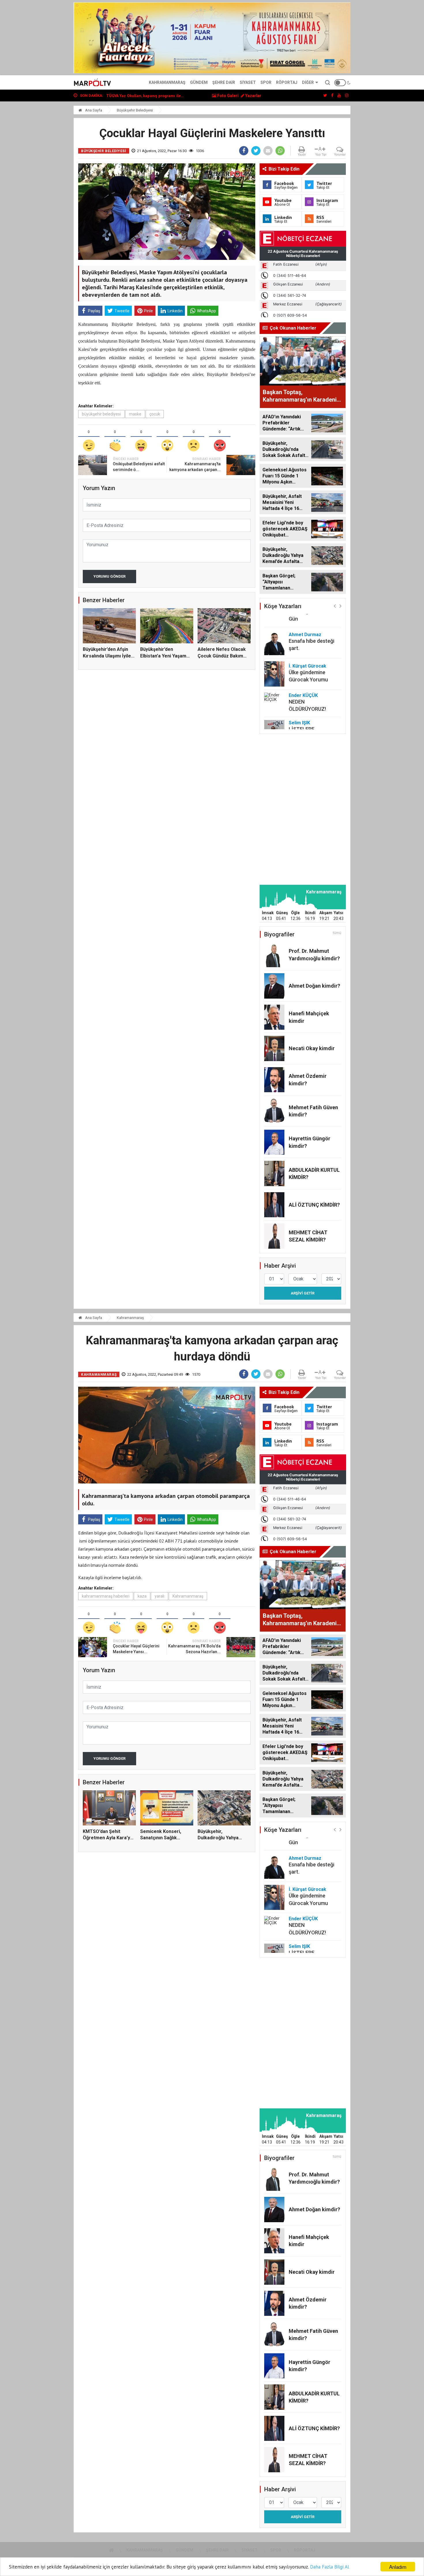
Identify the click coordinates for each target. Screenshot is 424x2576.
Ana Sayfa (93, 110)
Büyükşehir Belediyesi (135, 110)
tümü (337, 933)
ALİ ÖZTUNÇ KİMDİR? (314, 1205)
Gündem (199, 82)
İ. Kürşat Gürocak (307, 637)
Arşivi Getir (303, 1293)
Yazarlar (253, 96)
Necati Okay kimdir (312, 1048)
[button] (335, 606)
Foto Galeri (227, 96)
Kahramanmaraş (167, 82)
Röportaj (287, 82)
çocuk (155, 414)
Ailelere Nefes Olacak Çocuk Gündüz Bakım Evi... (222, 656)
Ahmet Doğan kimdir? (314, 986)
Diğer (308, 82)
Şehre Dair (224, 82)
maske (135, 414)
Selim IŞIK (299, 694)
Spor (266, 82)
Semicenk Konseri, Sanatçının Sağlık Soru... (146, 96)
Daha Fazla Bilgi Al (330, 2567)
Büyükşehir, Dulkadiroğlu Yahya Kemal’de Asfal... (218, 1838)
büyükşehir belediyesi (101, 414)
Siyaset (248, 82)
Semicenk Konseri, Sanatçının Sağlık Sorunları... (161, 1838)
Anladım (398, 2567)
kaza (142, 1596)
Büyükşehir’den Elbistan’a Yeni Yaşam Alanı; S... (163, 656)
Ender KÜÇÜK (303, 667)
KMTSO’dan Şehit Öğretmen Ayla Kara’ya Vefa (108, 1838)
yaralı (160, 1596)
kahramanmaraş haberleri (106, 1596)
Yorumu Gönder (109, 576)
